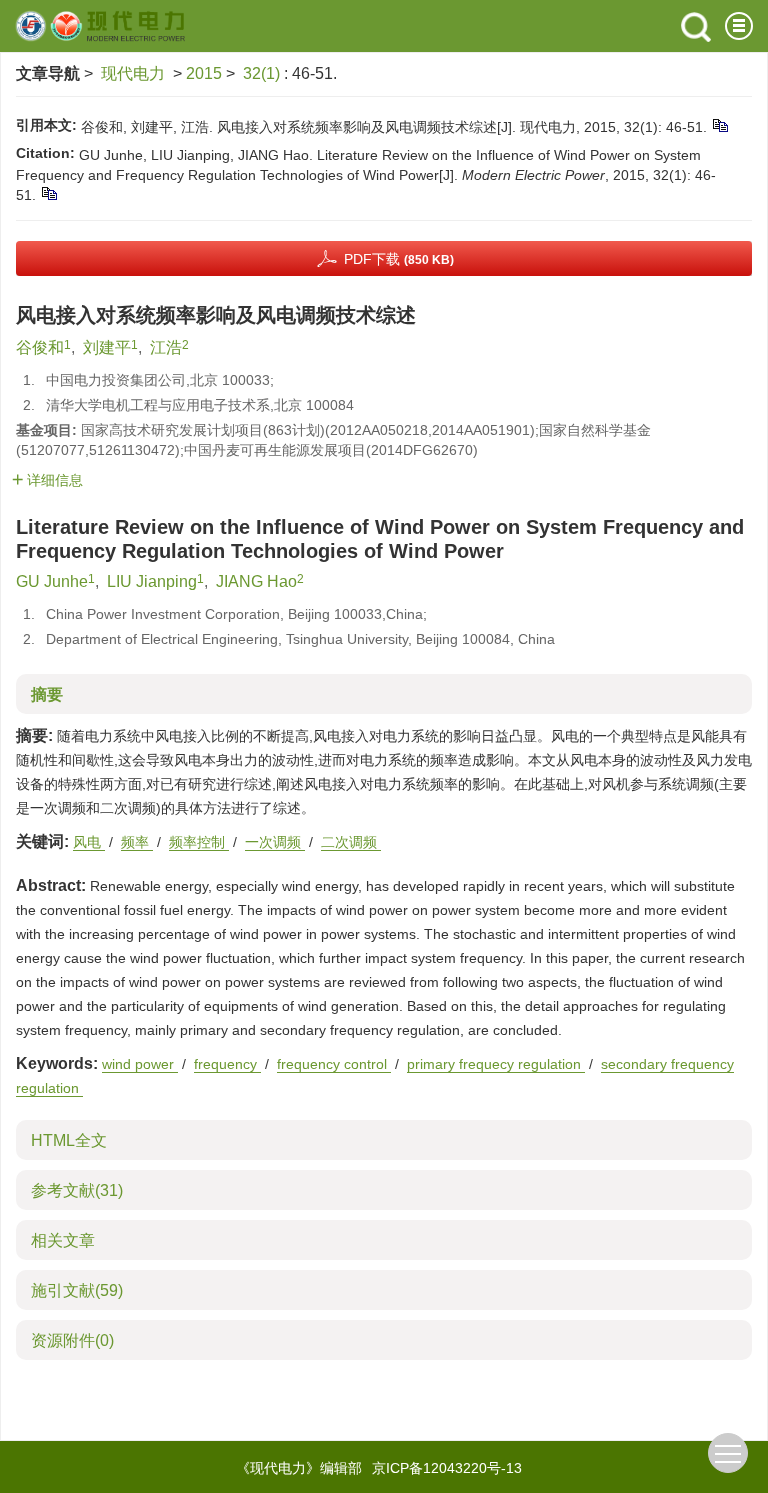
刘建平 (107, 347)
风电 (89, 842)
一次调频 (275, 842)
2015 (204, 73)
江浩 (166, 347)
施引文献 (77, 1290)
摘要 (47, 694)
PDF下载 (399, 259)
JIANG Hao (256, 581)
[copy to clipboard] (48, 193)
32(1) (263, 73)
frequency (227, 1064)
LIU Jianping (152, 581)
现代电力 (133, 73)
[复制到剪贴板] (719, 125)
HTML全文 (69, 1140)
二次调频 (351, 842)
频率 (137, 842)
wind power (140, 1064)
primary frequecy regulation (496, 1064)
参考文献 (77, 1190)
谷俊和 (40, 347)
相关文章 (63, 1240)
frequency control (334, 1064)
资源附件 (72, 1340)
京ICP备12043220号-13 (447, 1468)
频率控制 (199, 842)
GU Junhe (52, 581)
